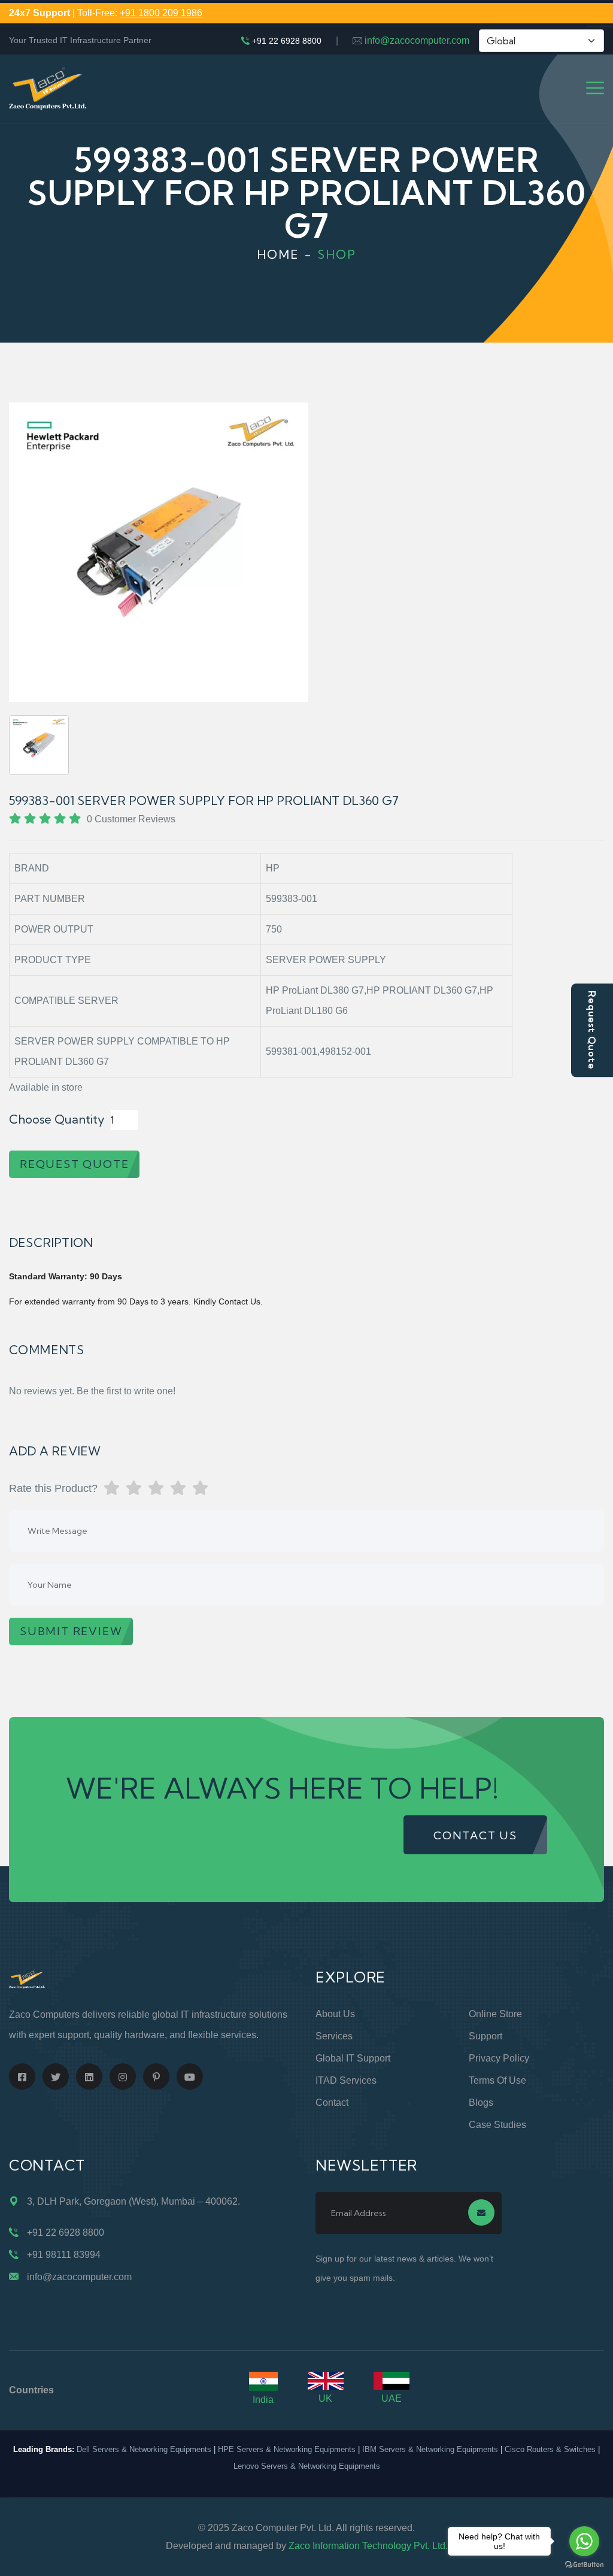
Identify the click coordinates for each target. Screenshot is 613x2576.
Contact (332, 2103)
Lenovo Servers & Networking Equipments (307, 2466)
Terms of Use (497, 2080)
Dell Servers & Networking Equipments (144, 2449)
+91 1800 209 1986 (161, 13)
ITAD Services (346, 2080)
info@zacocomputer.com (417, 40)
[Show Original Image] (39, 745)
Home (278, 254)
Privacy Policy (499, 2058)
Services (334, 2036)
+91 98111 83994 (64, 2255)
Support (485, 2036)
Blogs (481, 2103)
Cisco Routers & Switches (550, 2449)
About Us (335, 2014)
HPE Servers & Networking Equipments (287, 2449)
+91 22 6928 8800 (287, 41)
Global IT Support (353, 2058)
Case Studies (497, 2125)
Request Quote (592, 1030)
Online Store (495, 2014)
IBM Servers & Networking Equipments (430, 2449)
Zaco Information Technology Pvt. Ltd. (368, 2546)
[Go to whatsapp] (584, 2541)
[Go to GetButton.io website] (584, 2564)
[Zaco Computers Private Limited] (48, 88)
